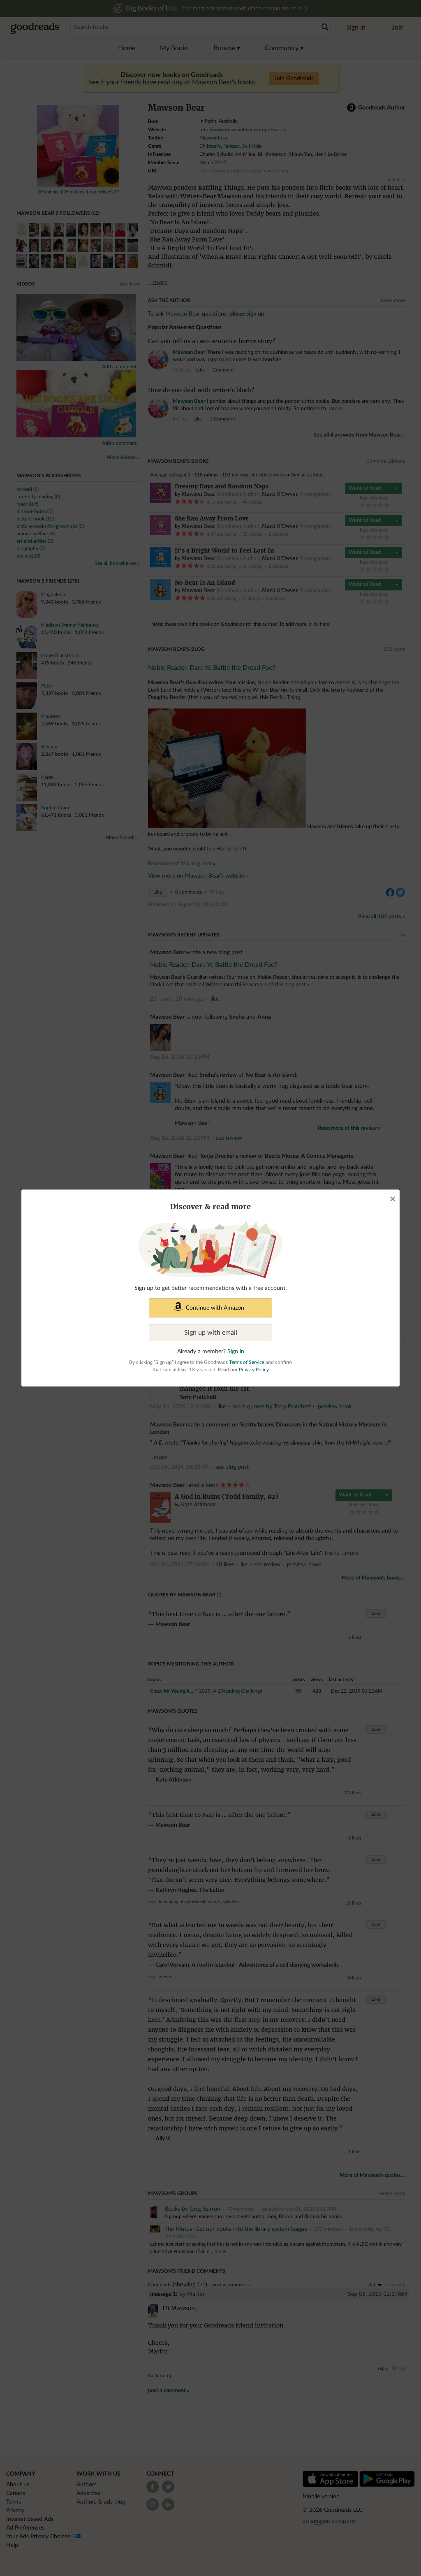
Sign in (236, 1352)
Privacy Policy (254, 1370)
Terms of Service (247, 1362)
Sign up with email (211, 1333)
